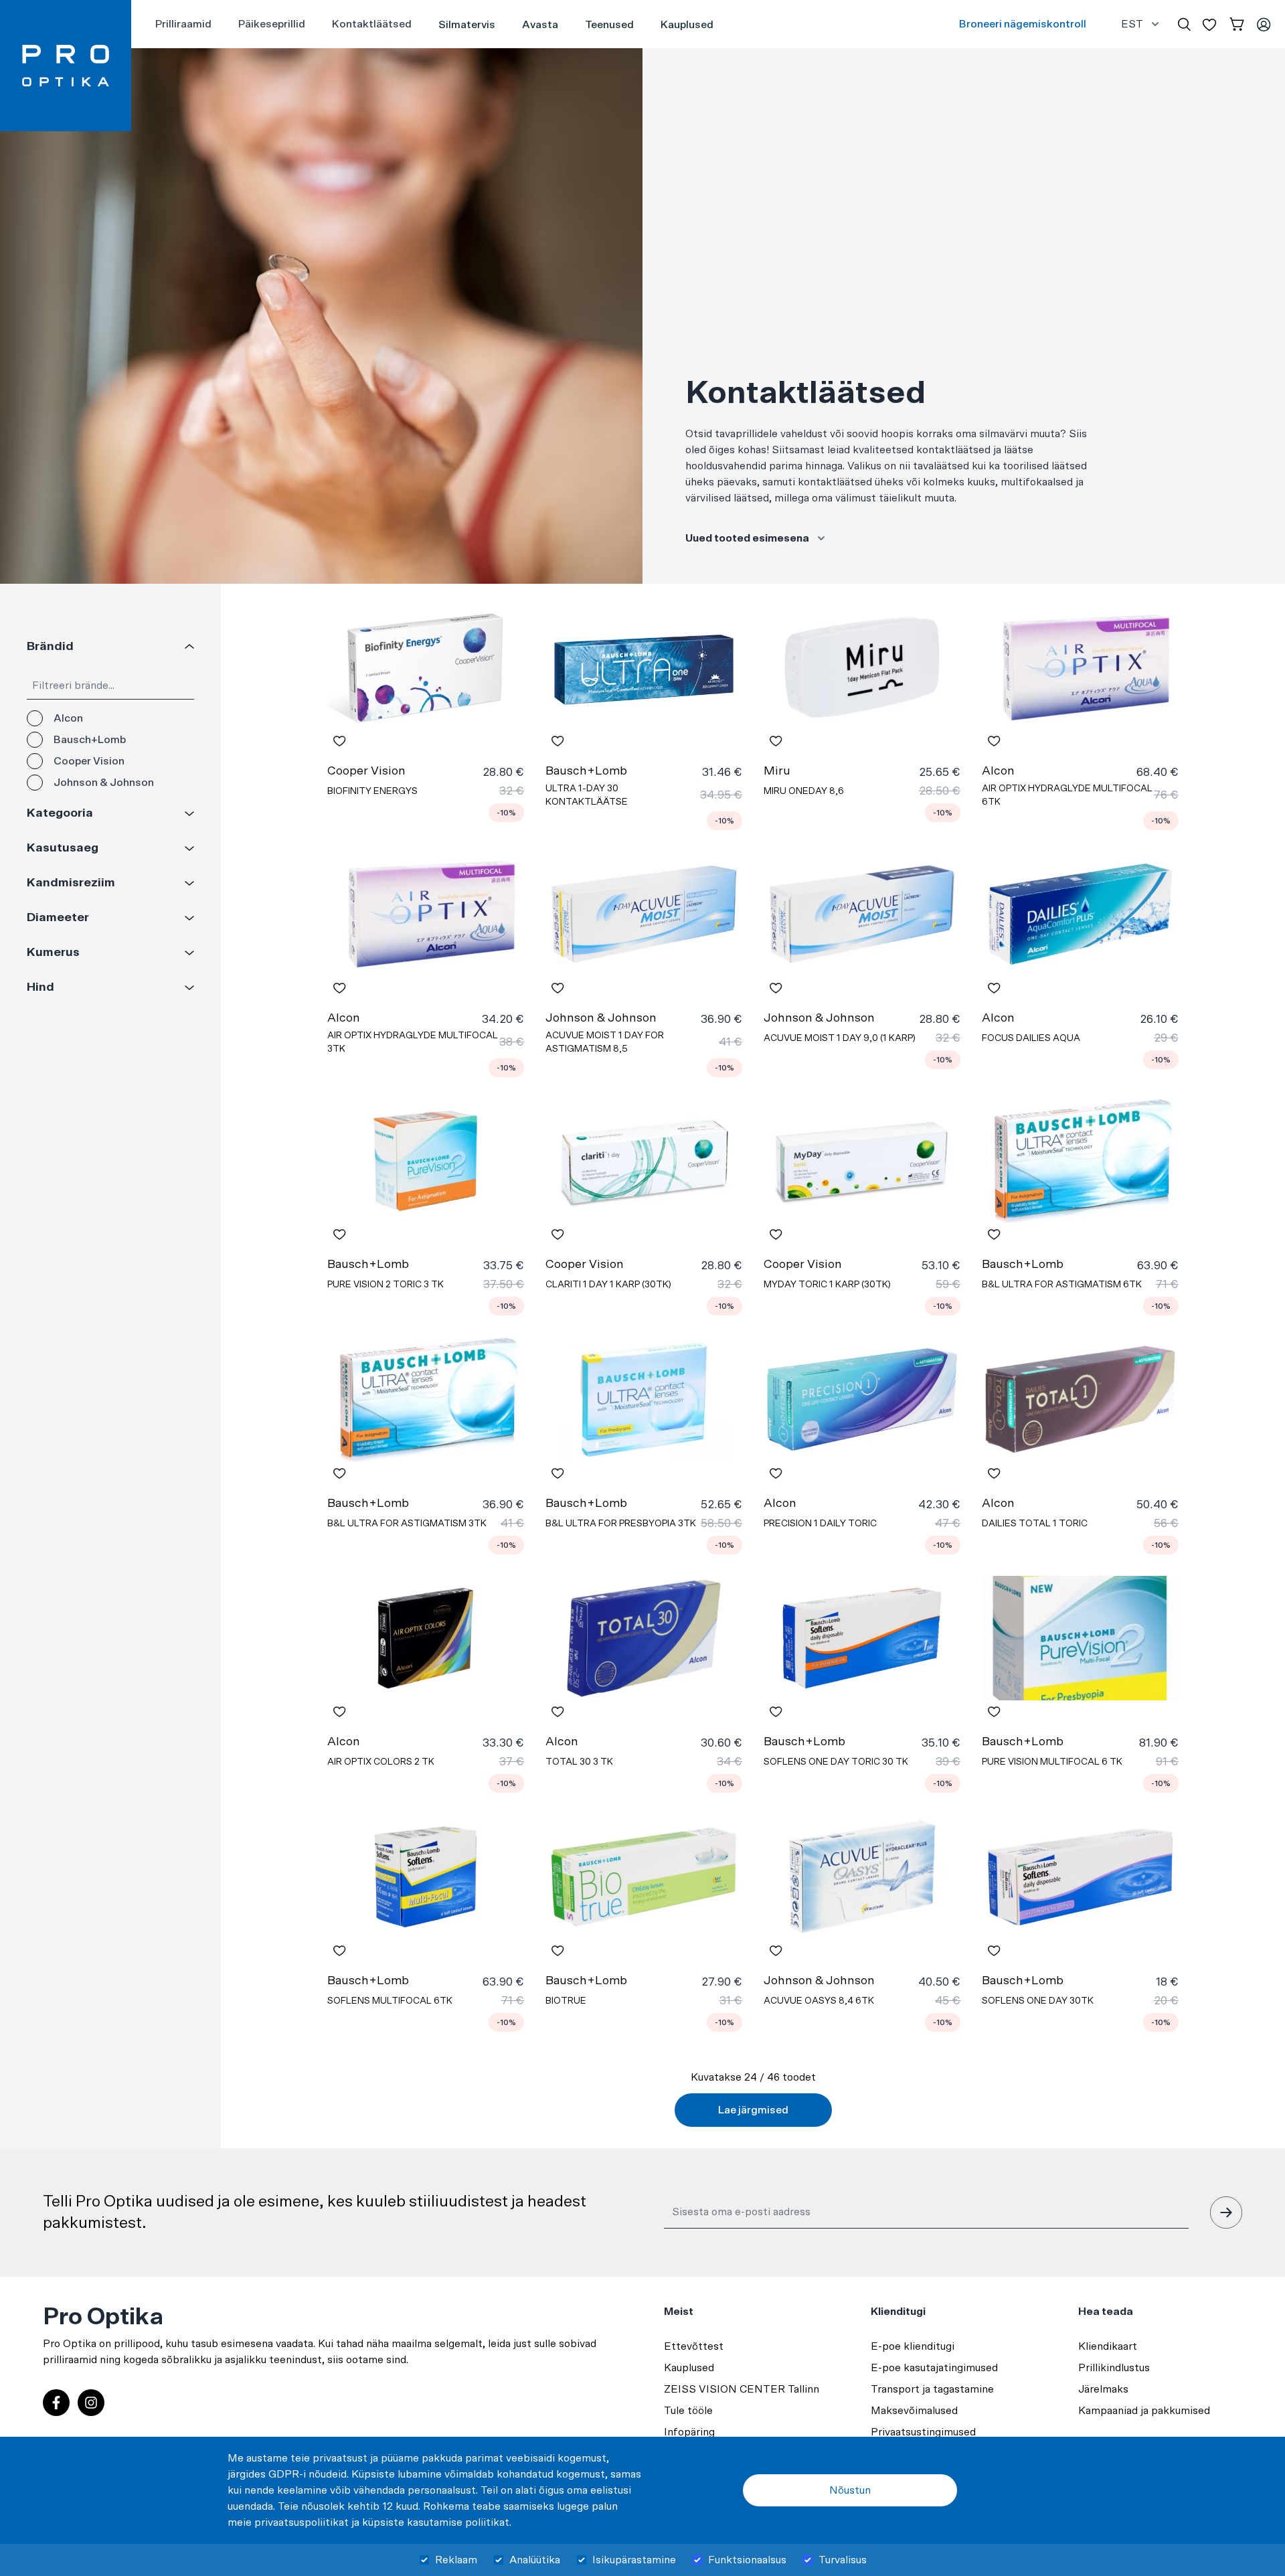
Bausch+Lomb (90, 740)
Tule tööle (688, 2411)
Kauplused (687, 25)
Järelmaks (1103, 2389)
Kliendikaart (1108, 2346)
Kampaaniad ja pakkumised (1144, 2411)
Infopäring (689, 2432)
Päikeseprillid (272, 24)
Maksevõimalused (914, 2411)
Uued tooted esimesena (747, 538)
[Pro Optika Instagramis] (91, 2403)
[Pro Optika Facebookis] (56, 2403)
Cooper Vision (89, 761)
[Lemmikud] (1209, 24)
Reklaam (456, 2560)
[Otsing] (1184, 24)
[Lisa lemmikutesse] (339, 741)
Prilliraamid (183, 24)
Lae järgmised (753, 2110)
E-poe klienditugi (913, 2346)
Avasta (540, 25)
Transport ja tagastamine (932, 2389)
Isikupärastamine (634, 2560)
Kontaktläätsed (372, 24)
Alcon (68, 718)
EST (1132, 24)
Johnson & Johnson (104, 783)
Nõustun (850, 2490)
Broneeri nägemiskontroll (1023, 24)
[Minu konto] (1264, 24)
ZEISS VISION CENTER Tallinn (742, 2389)
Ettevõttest (694, 2346)
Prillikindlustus (1114, 2368)
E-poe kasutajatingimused (934, 2368)
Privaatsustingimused (923, 2432)
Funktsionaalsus (747, 2560)
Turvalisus (843, 2560)
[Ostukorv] (1237, 24)
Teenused (609, 25)
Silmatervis (467, 25)
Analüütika (535, 2560)
